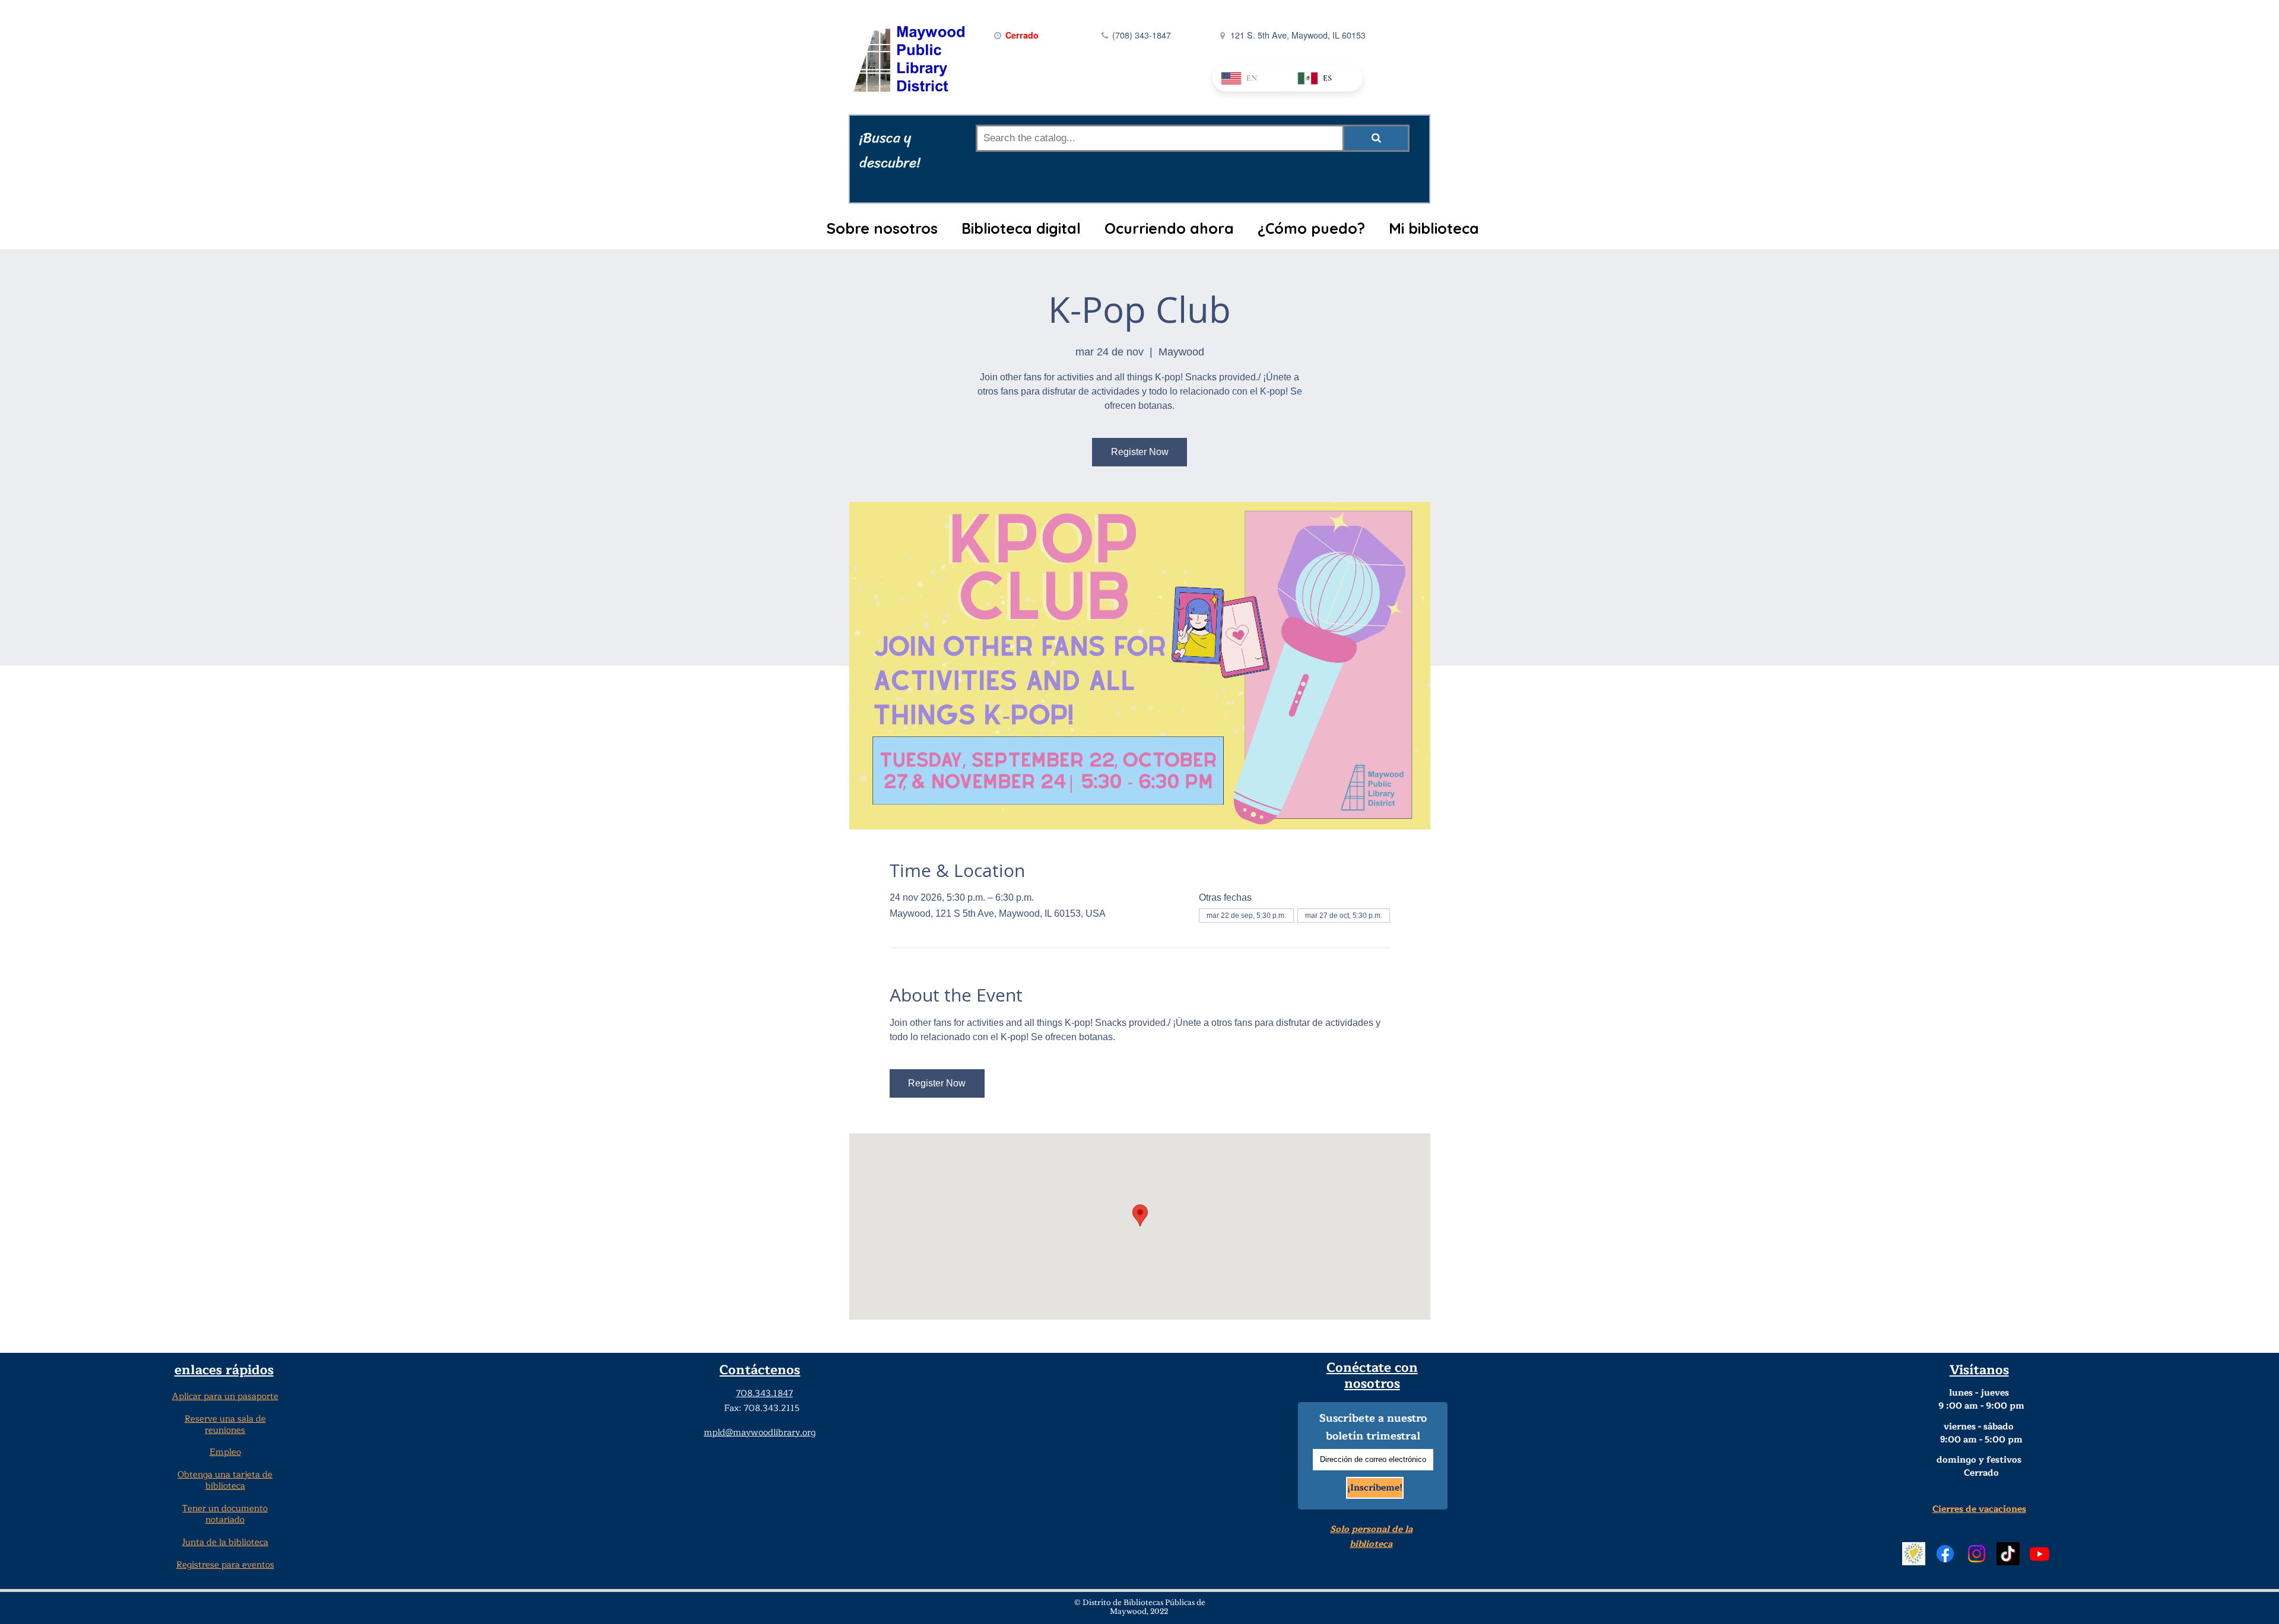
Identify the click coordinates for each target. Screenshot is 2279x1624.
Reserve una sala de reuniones (225, 1425)
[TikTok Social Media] (2008, 1554)
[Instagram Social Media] (1977, 1554)
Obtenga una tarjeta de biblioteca (225, 1480)
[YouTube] (2040, 1554)
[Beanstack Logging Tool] (1914, 1554)
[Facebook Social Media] (1945, 1554)
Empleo (225, 1452)
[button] (882, 228)
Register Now (1140, 452)
